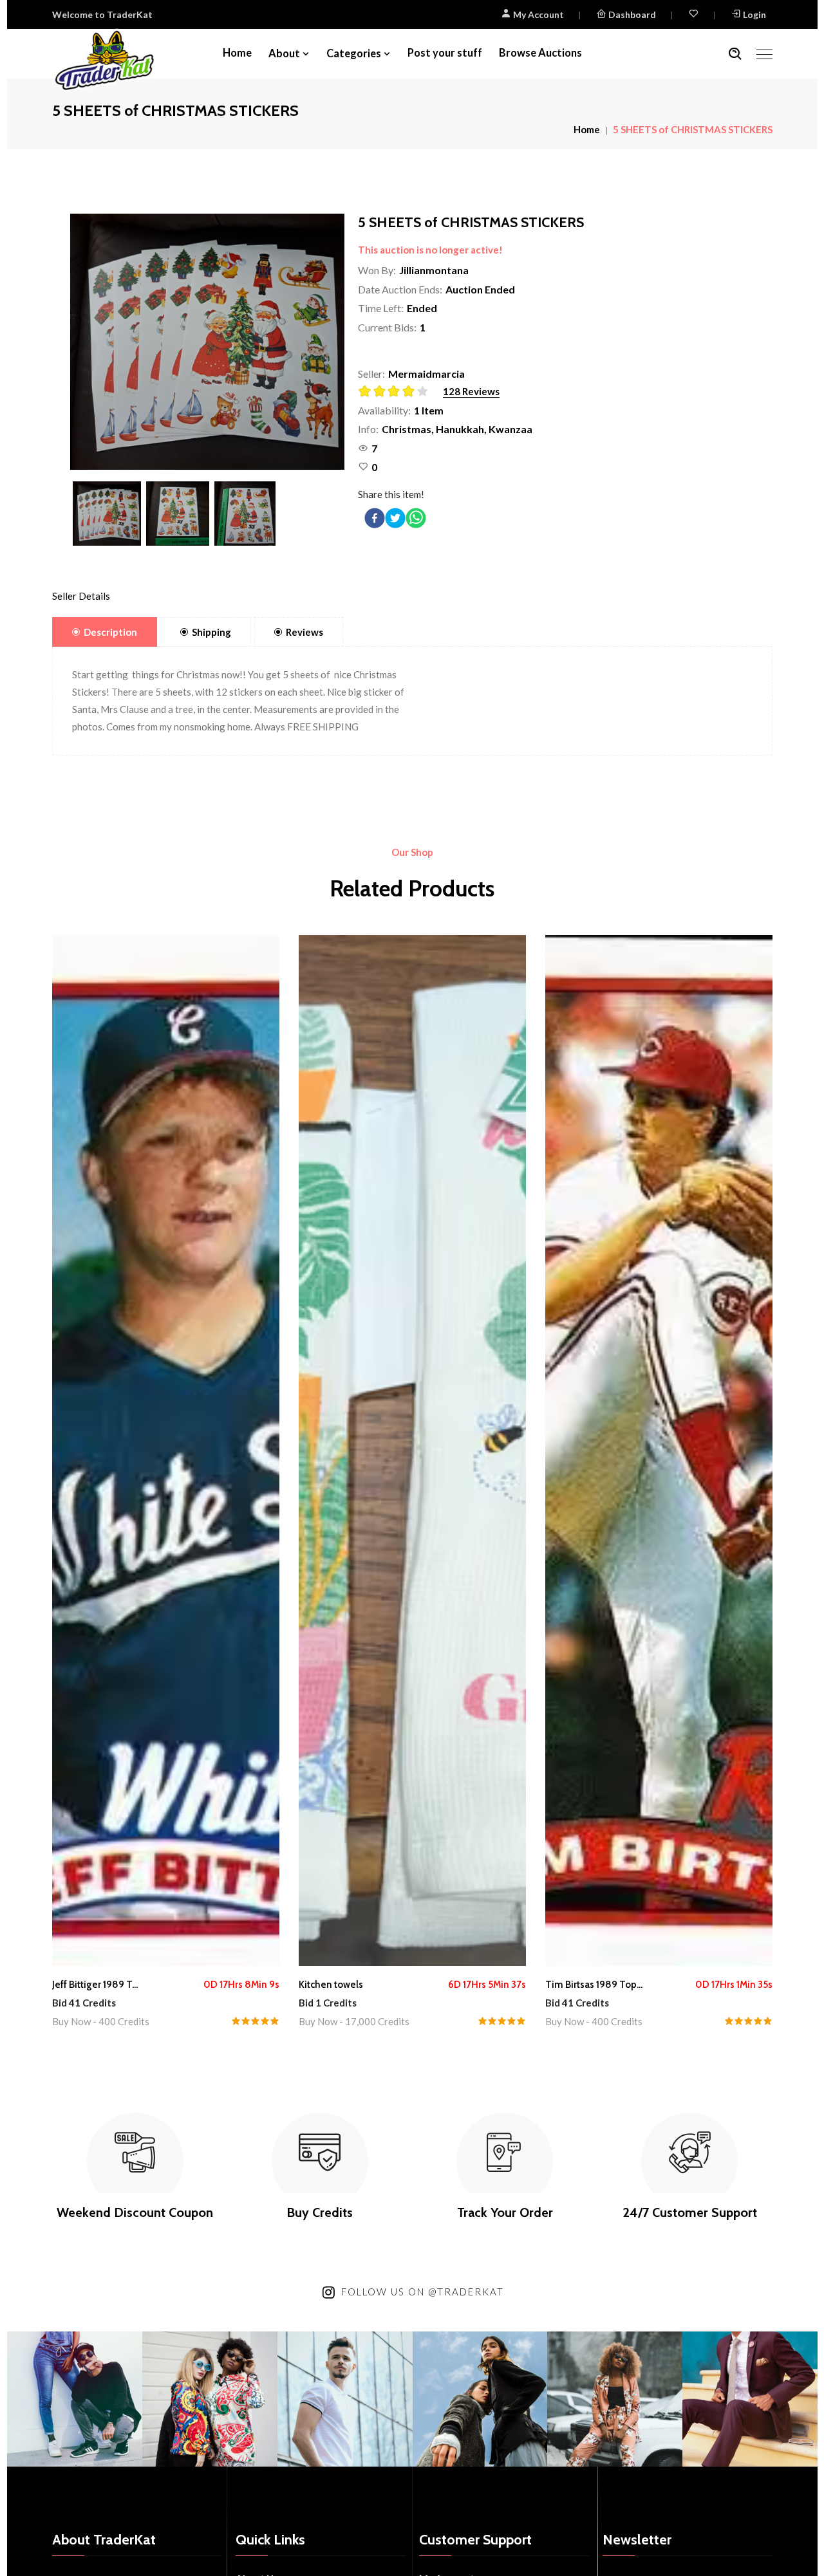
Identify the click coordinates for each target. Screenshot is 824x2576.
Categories (354, 53)
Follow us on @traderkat (423, 2292)
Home (237, 53)
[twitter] (395, 518)
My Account (538, 14)
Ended (422, 308)
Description (110, 632)
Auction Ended (480, 289)
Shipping (211, 632)
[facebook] (375, 518)
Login (754, 14)
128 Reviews (471, 391)
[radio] (365, 391)
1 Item (429, 410)
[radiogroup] (398, 392)
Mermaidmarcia (426, 374)
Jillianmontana (434, 270)
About (284, 53)
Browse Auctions (540, 53)
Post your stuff (445, 53)
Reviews (304, 632)
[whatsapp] (416, 518)
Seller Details (81, 596)
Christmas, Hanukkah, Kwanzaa (457, 429)
